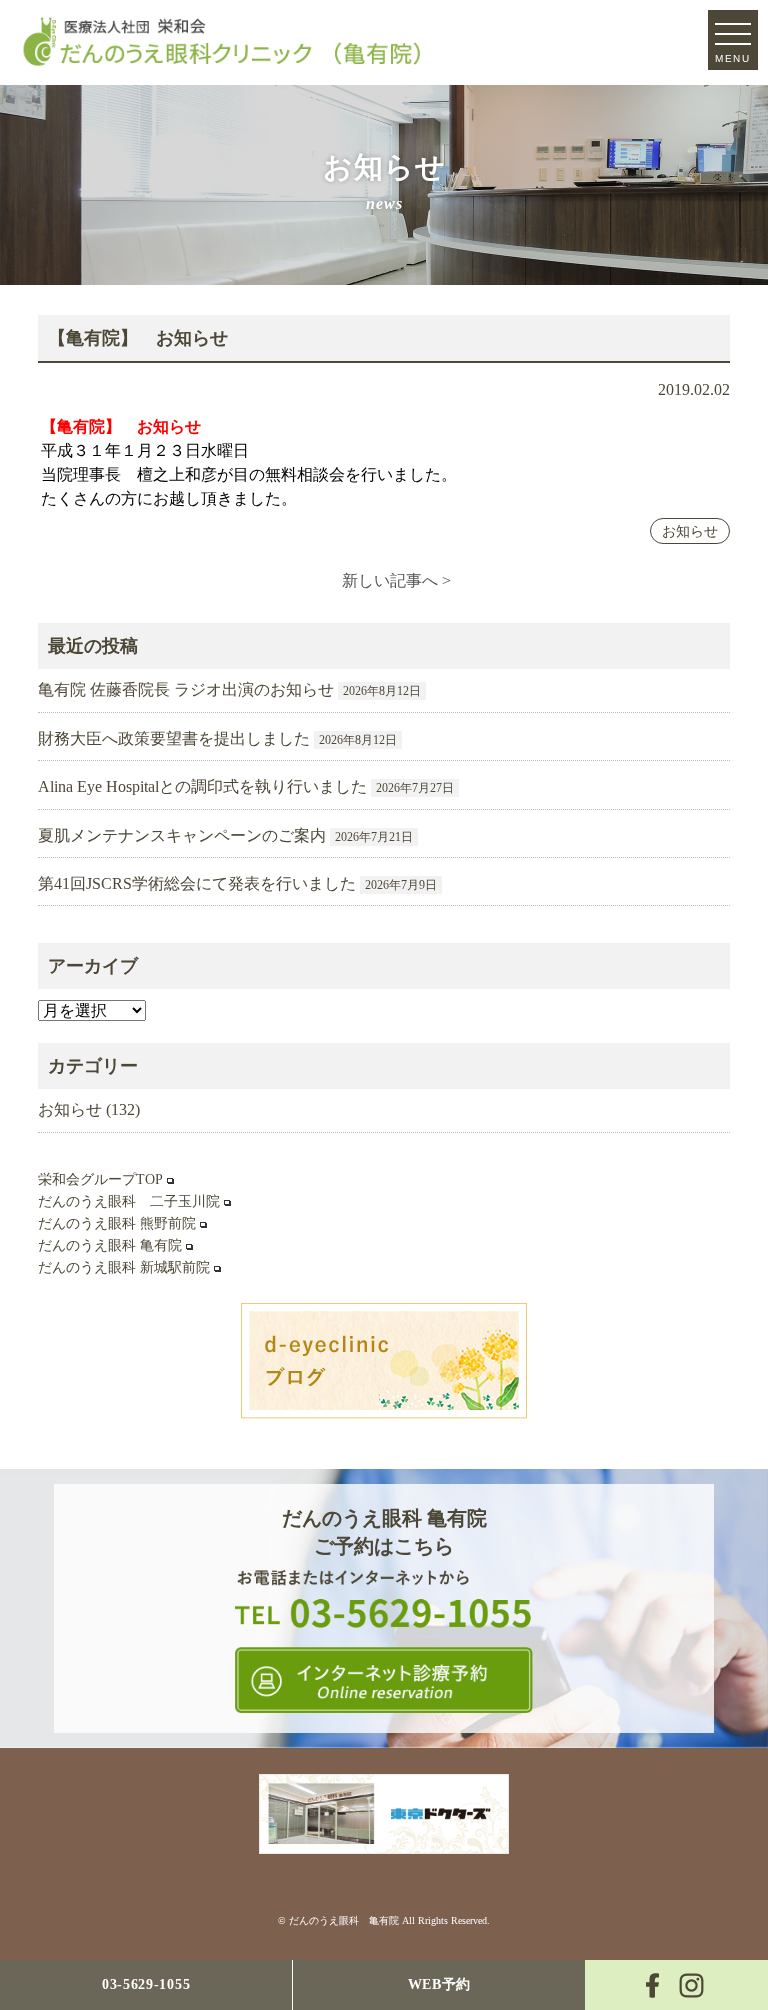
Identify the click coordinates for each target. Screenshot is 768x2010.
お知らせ (690, 531)
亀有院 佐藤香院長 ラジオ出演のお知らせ (186, 689)
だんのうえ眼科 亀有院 (110, 1245)
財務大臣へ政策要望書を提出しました (174, 738)
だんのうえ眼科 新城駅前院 (124, 1267)
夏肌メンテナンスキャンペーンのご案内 (182, 835)
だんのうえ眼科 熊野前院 (117, 1223)
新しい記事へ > (396, 580)
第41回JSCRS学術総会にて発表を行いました (197, 883)
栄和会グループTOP (100, 1179)
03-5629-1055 (146, 1984)
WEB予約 (440, 1984)
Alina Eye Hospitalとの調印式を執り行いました (202, 786)
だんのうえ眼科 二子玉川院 (129, 1201)
